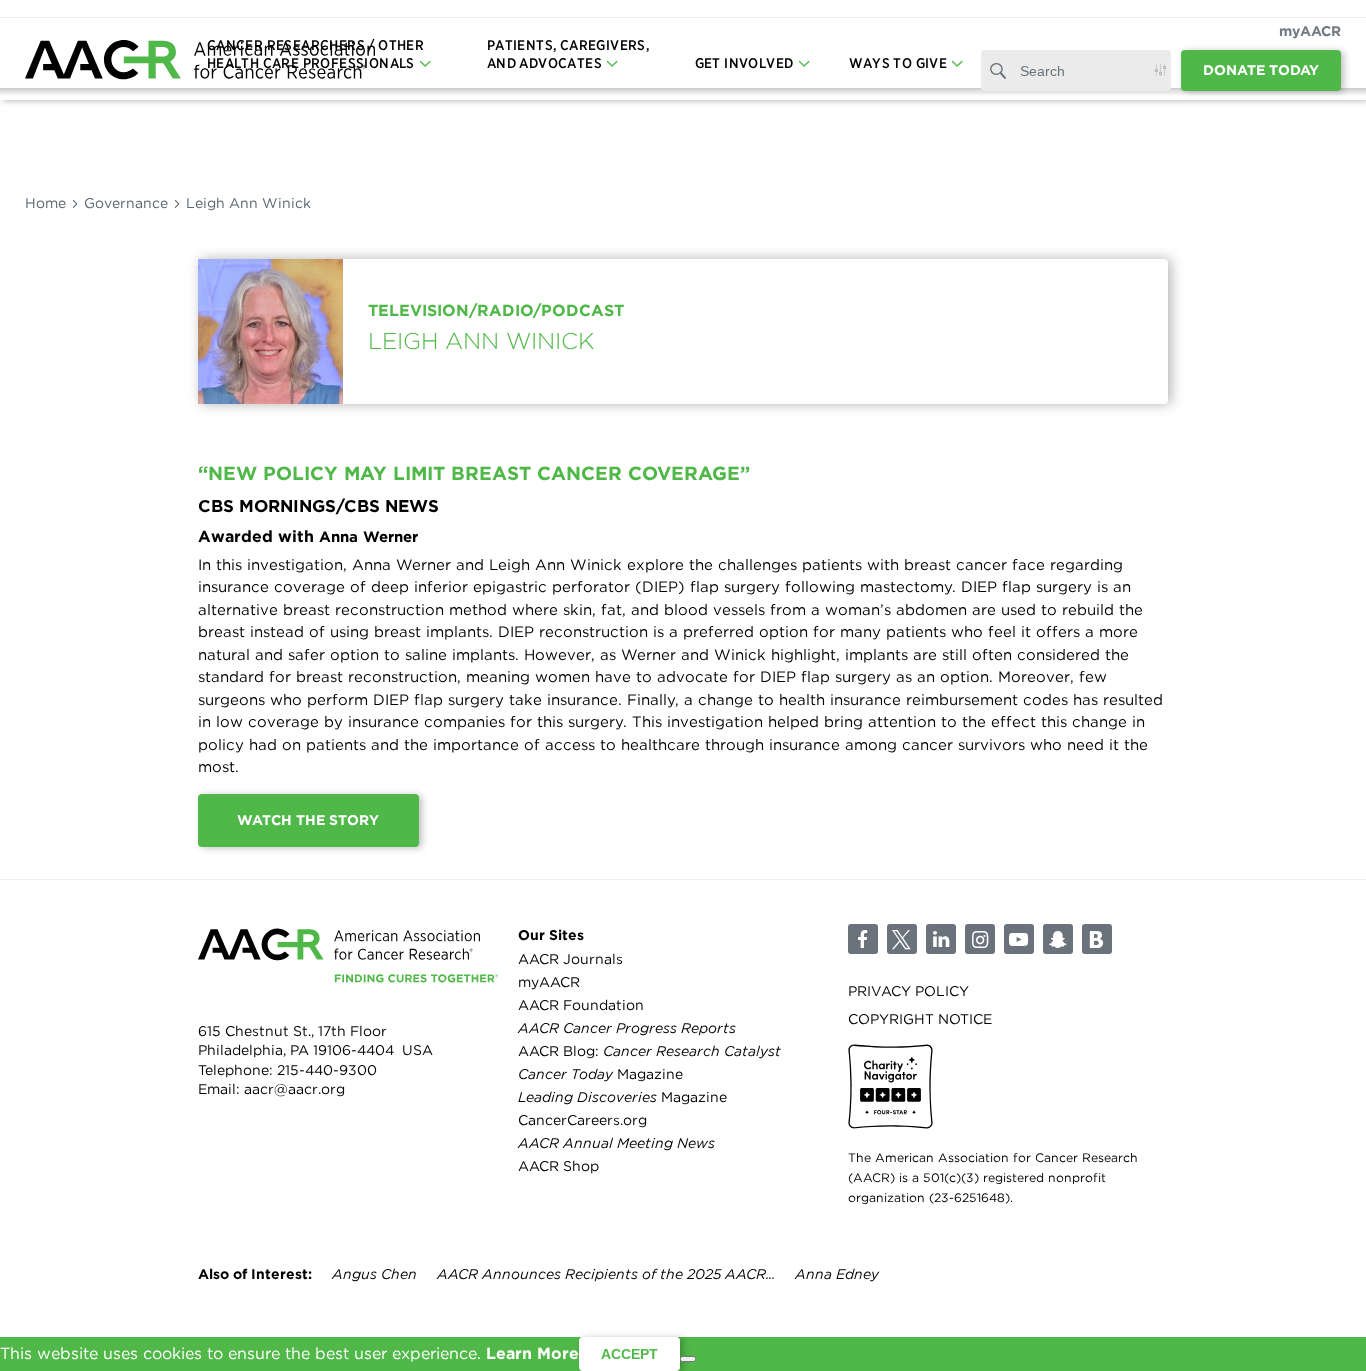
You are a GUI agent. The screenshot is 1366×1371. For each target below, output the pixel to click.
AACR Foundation (581, 1005)
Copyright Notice (920, 1019)
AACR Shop (558, 1166)
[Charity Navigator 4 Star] (890, 1086)
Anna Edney (837, 1274)
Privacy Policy (908, 991)
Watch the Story (308, 820)
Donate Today (1261, 70)
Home (45, 203)
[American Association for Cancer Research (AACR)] (200, 62)
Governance (126, 203)
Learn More (532, 1353)
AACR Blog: (649, 1051)
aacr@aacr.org (294, 1089)
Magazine (600, 1074)
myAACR (1310, 31)
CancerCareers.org (582, 1120)
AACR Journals (570, 959)
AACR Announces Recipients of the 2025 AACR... (606, 1274)
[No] (688, 1359)
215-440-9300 (327, 1070)
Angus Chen (374, 1274)
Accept (629, 1354)
